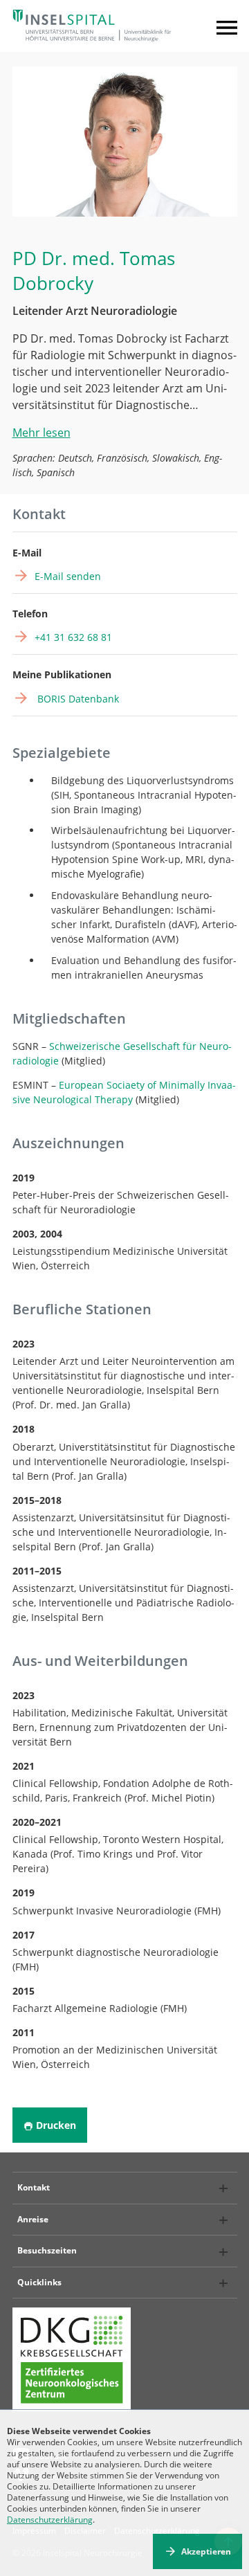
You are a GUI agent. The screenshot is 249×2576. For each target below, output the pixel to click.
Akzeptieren (206, 2551)
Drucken (56, 2125)
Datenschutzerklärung (50, 2520)
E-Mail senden (68, 576)
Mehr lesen (41, 433)
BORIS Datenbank (77, 699)
